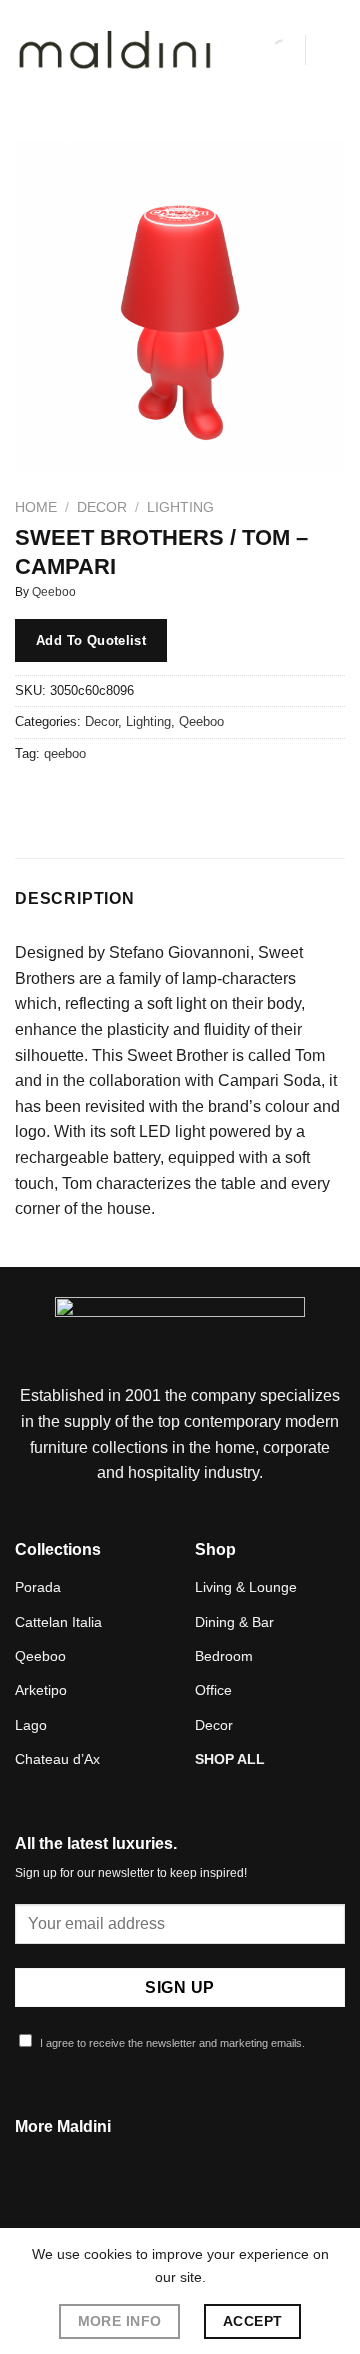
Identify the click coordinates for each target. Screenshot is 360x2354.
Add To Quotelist (91, 640)
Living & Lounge (246, 1587)
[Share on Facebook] (69, 798)
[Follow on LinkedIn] (204, 2210)
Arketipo (41, 1690)
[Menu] (333, 49)
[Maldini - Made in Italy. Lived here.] (115, 50)
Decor (102, 507)
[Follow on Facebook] (155, 2210)
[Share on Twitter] (105, 798)
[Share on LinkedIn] (213, 798)
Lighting (180, 507)
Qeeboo (54, 592)
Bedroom (224, 1656)
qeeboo (65, 753)
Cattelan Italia (58, 1622)
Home (36, 507)
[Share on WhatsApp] (33, 798)
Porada (38, 1587)
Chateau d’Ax (57, 1759)
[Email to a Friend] (141, 798)
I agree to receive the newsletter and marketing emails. (171, 2043)
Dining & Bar (234, 1622)
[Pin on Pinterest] (177, 798)
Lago (31, 1725)
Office (213, 1690)
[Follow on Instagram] (180, 2210)
